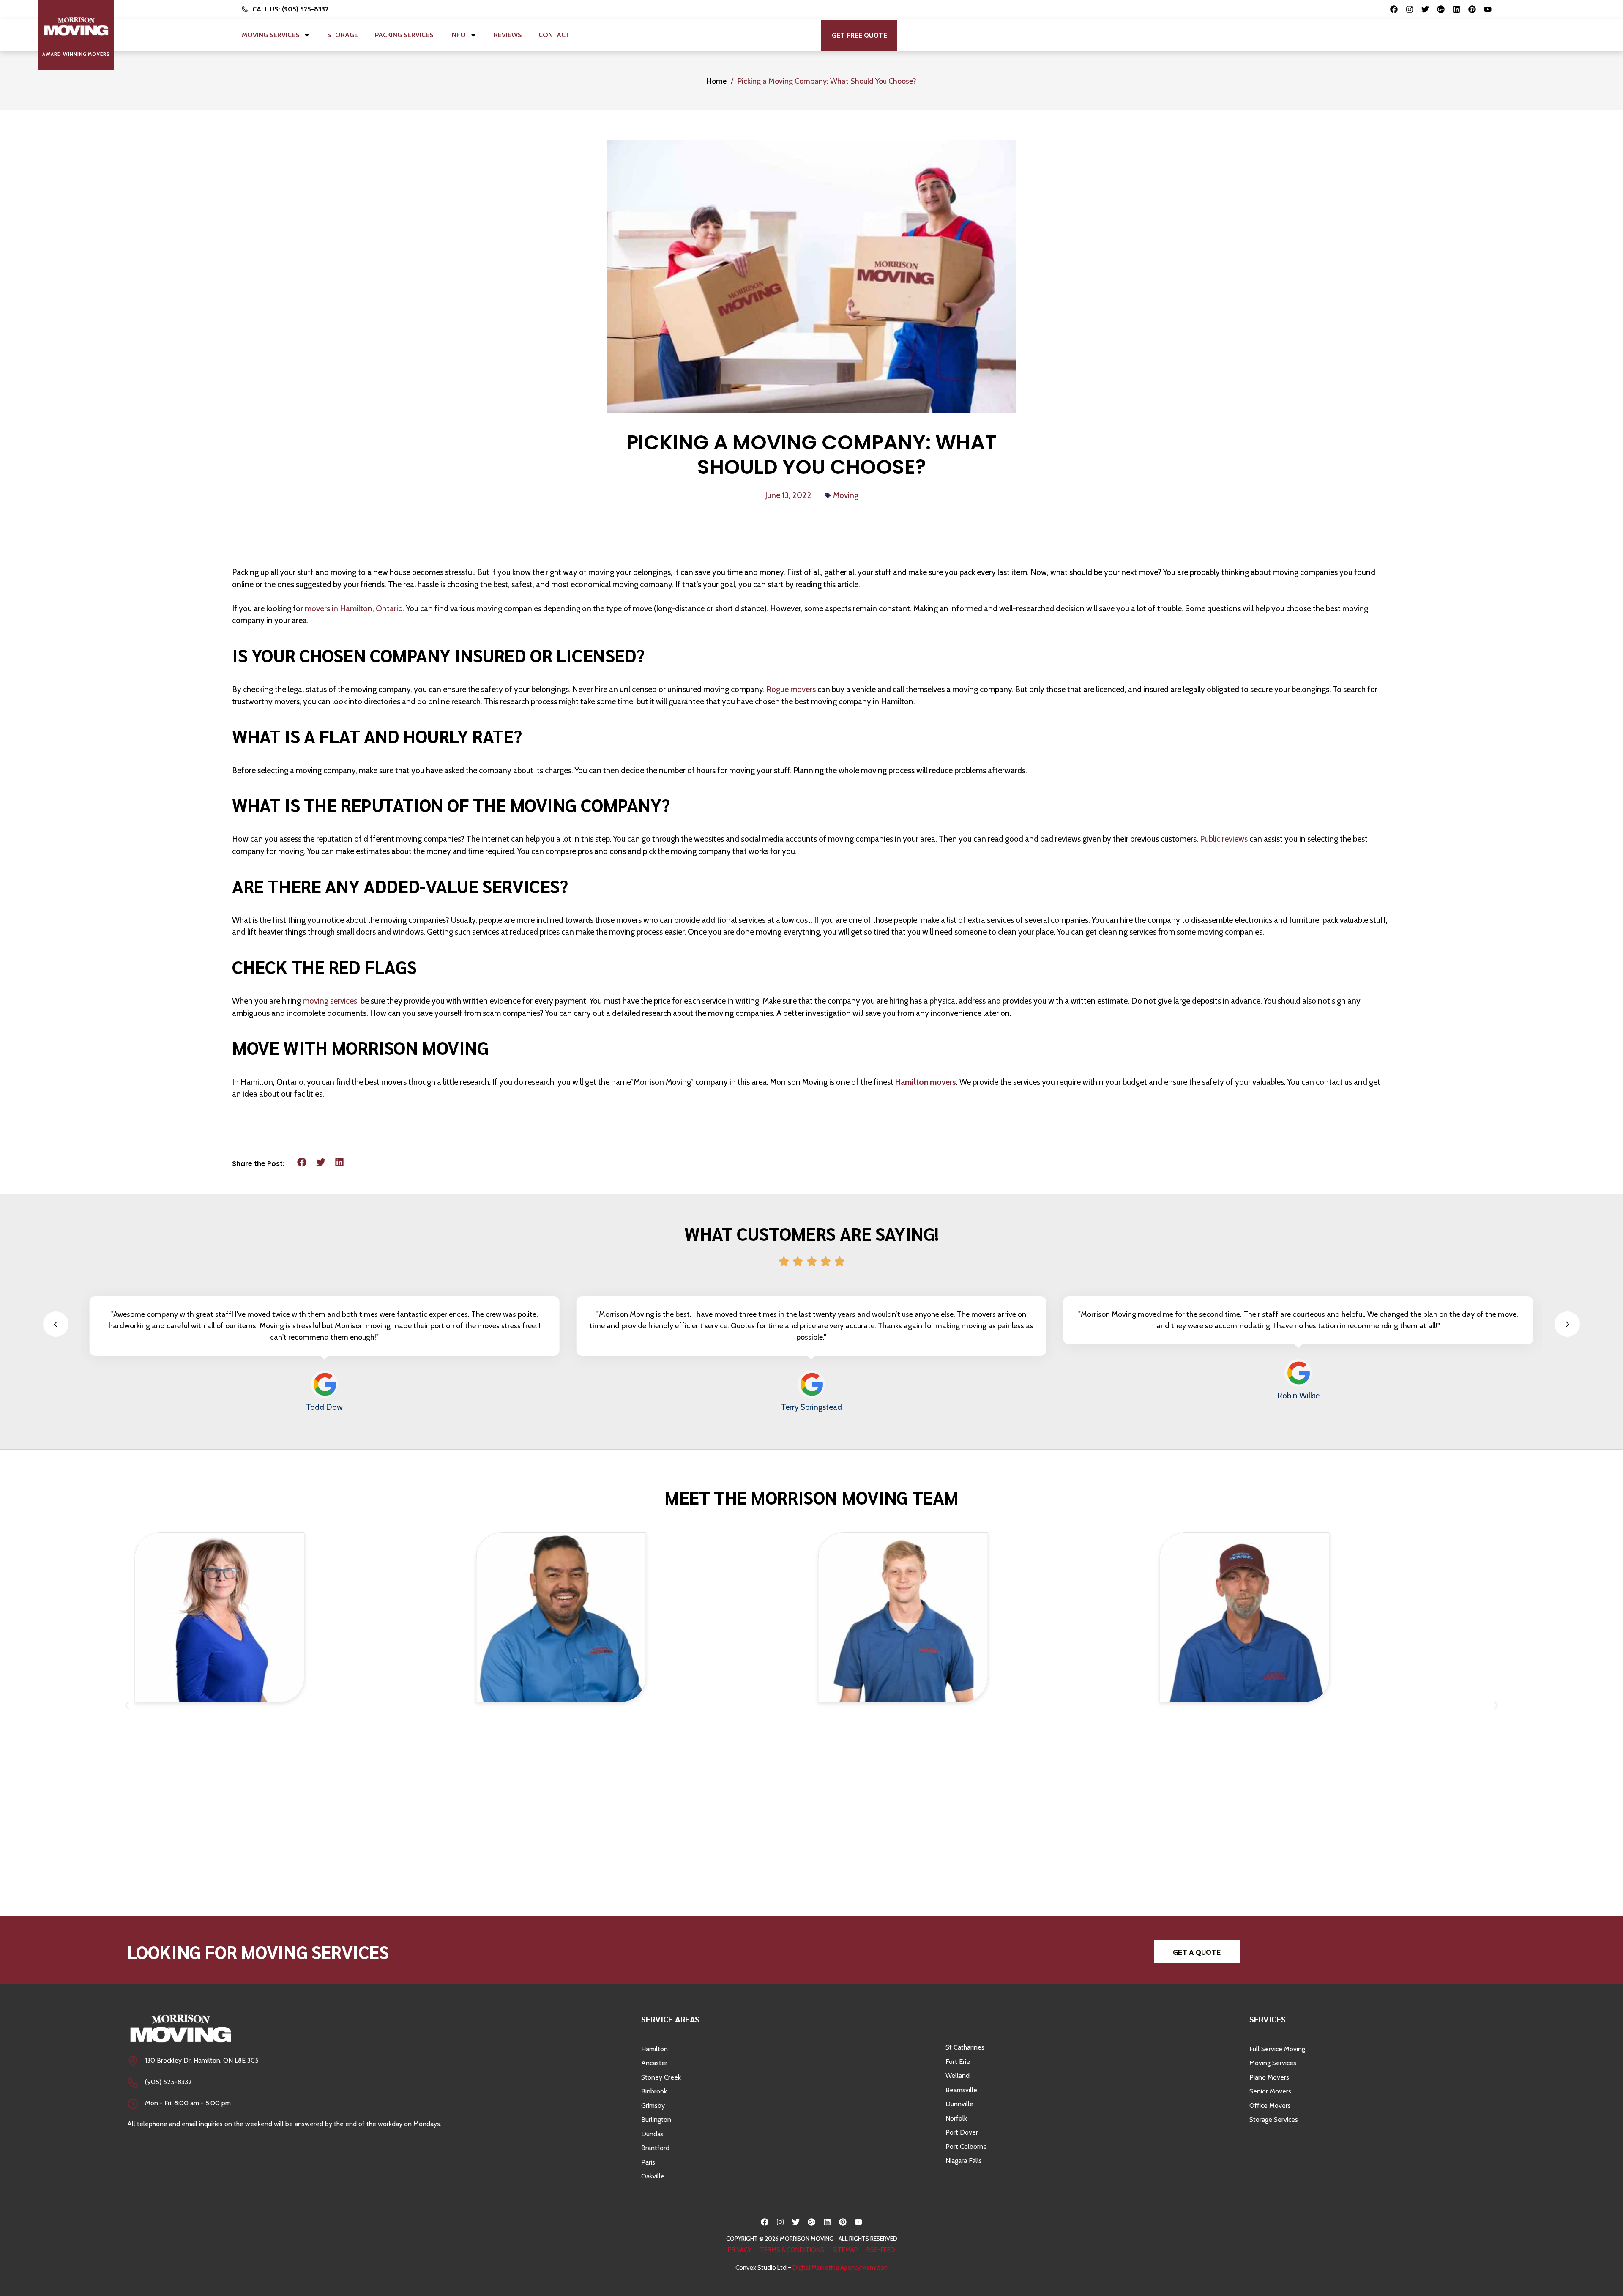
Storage (343, 35)
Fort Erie (958, 2062)
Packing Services (404, 35)
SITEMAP (845, 2250)
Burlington (656, 2119)
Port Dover (962, 2132)
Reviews (508, 35)
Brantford (655, 2148)
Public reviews (1224, 839)
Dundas (652, 2134)
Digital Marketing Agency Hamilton (840, 2268)
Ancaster (654, 2063)
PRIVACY (740, 2250)
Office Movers (1270, 2106)
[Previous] (56, 1324)
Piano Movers (1269, 2077)
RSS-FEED (881, 2250)
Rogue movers (791, 689)
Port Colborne (966, 2147)
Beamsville (961, 2090)
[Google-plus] (1441, 9)
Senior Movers (1270, 2091)
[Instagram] (1410, 9)
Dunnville (959, 2104)
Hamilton (654, 2049)
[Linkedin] (1456, 9)
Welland (958, 2076)
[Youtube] (1488, 9)
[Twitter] (1425, 9)
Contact (554, 35)
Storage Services (1274, 2119)
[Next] (1567, 1324)
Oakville (653, 2176)
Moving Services (270, 35)
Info (458, 35)
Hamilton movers (926, 1082)
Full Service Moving (1277, 2049)
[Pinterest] (1472, 9)
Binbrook (654, 2091)
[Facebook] (1394, 9)
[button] (859, 35)
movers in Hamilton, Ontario (354, 609)
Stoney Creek (661, 2077)
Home (717, 81)
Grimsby (653, 2106)
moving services (330, 1001)
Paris (648, 2162)
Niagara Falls (964, 2161)
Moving (846, 495)
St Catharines (965, 2047)
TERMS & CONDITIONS (792, 2250)
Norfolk (956, 2118)
